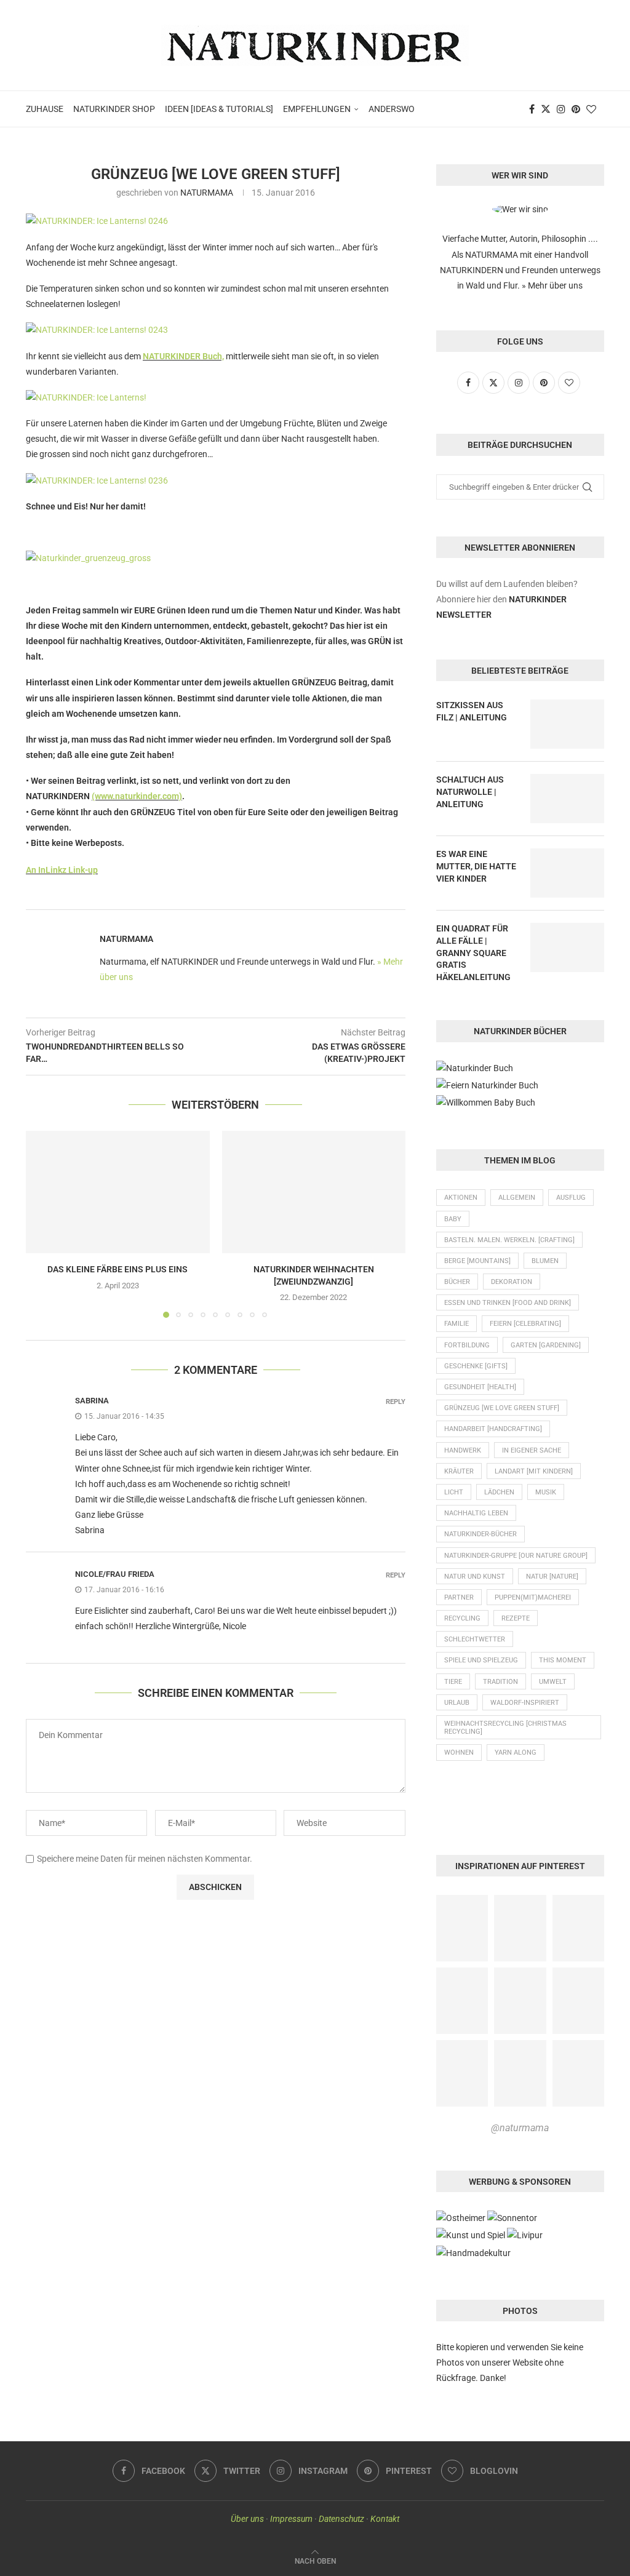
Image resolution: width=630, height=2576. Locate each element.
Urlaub (457, 1703)
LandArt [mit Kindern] (534, 1471)
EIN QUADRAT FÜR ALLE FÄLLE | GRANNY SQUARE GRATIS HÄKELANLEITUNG (473, 952)
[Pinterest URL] (462, 1928)
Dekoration (512, 1282)
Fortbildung (467, 1345)
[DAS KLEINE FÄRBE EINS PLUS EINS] (118, 1192)
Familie (457, 1324)
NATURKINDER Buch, (183, 356)
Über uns (247, 2519)
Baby (453, 1219)
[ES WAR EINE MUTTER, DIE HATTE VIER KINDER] (567, 873)
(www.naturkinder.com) (137, 796)
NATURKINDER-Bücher (480, 1534)
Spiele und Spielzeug (481, 1660)
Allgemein (517, 1198)
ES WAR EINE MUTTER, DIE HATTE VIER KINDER (476, 866)
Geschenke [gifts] (476, 1366)
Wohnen (459, 1753)
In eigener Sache (532, 1450)
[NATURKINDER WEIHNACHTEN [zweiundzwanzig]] (314, 1192)
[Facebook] (532, 109)
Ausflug (571, 1198)
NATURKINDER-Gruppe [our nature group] (516, 1556)
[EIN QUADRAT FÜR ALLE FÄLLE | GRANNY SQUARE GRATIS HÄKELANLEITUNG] (567, 947)
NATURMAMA (207, 193)
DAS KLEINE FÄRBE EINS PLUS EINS (118, 1269)
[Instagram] (561, 109)
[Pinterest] (576, 109)
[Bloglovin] (591, 109)
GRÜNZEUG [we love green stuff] (502, 1408)
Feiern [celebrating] (525, 1324)
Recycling (462, 1618)
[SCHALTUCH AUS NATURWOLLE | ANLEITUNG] (567, 799)
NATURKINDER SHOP (114, 109)
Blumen (545, 1261)
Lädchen (499, 1492)
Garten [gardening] (546, 1345)
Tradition (500, 1682)
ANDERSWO (392, 109)
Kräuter (459, 1471)
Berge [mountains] (477, 1261)
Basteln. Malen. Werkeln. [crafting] (509, 1240)
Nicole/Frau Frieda (115, 1574)
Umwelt (553, 1682)
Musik (546, 1492)
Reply (396, 1402)
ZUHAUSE (45, 109)
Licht (454, 1492)
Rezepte (516, 1618)
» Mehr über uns (552, 285)
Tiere (453, 1682)
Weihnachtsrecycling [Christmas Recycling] (505, 1728)
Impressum (291, 2519)
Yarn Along (516, 1753)
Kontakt (385, 2519)
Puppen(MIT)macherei (533, 1597)
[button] (42, 1224)
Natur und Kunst (475, 1577)
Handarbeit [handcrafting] (493, 1429)
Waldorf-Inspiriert (525, 1703)
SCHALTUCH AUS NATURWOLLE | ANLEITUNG (470, 792)
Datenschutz (341, 2519)
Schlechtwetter (475, 1639)
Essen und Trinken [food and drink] (508, 1303)
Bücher (457, 1282)
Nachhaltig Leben (476, 1513)
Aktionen (461, 1198)
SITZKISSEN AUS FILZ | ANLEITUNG (472, 711)
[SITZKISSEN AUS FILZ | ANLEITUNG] (567, 724)
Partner (459, 1597)
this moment (563, 1660)
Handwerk (463, 1450)
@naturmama (520, 2128)
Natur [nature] (552, 1577)
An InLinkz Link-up (62, 870)
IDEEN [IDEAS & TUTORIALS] (219, 109)
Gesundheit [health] (480, 1387)
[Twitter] (546, 109)
